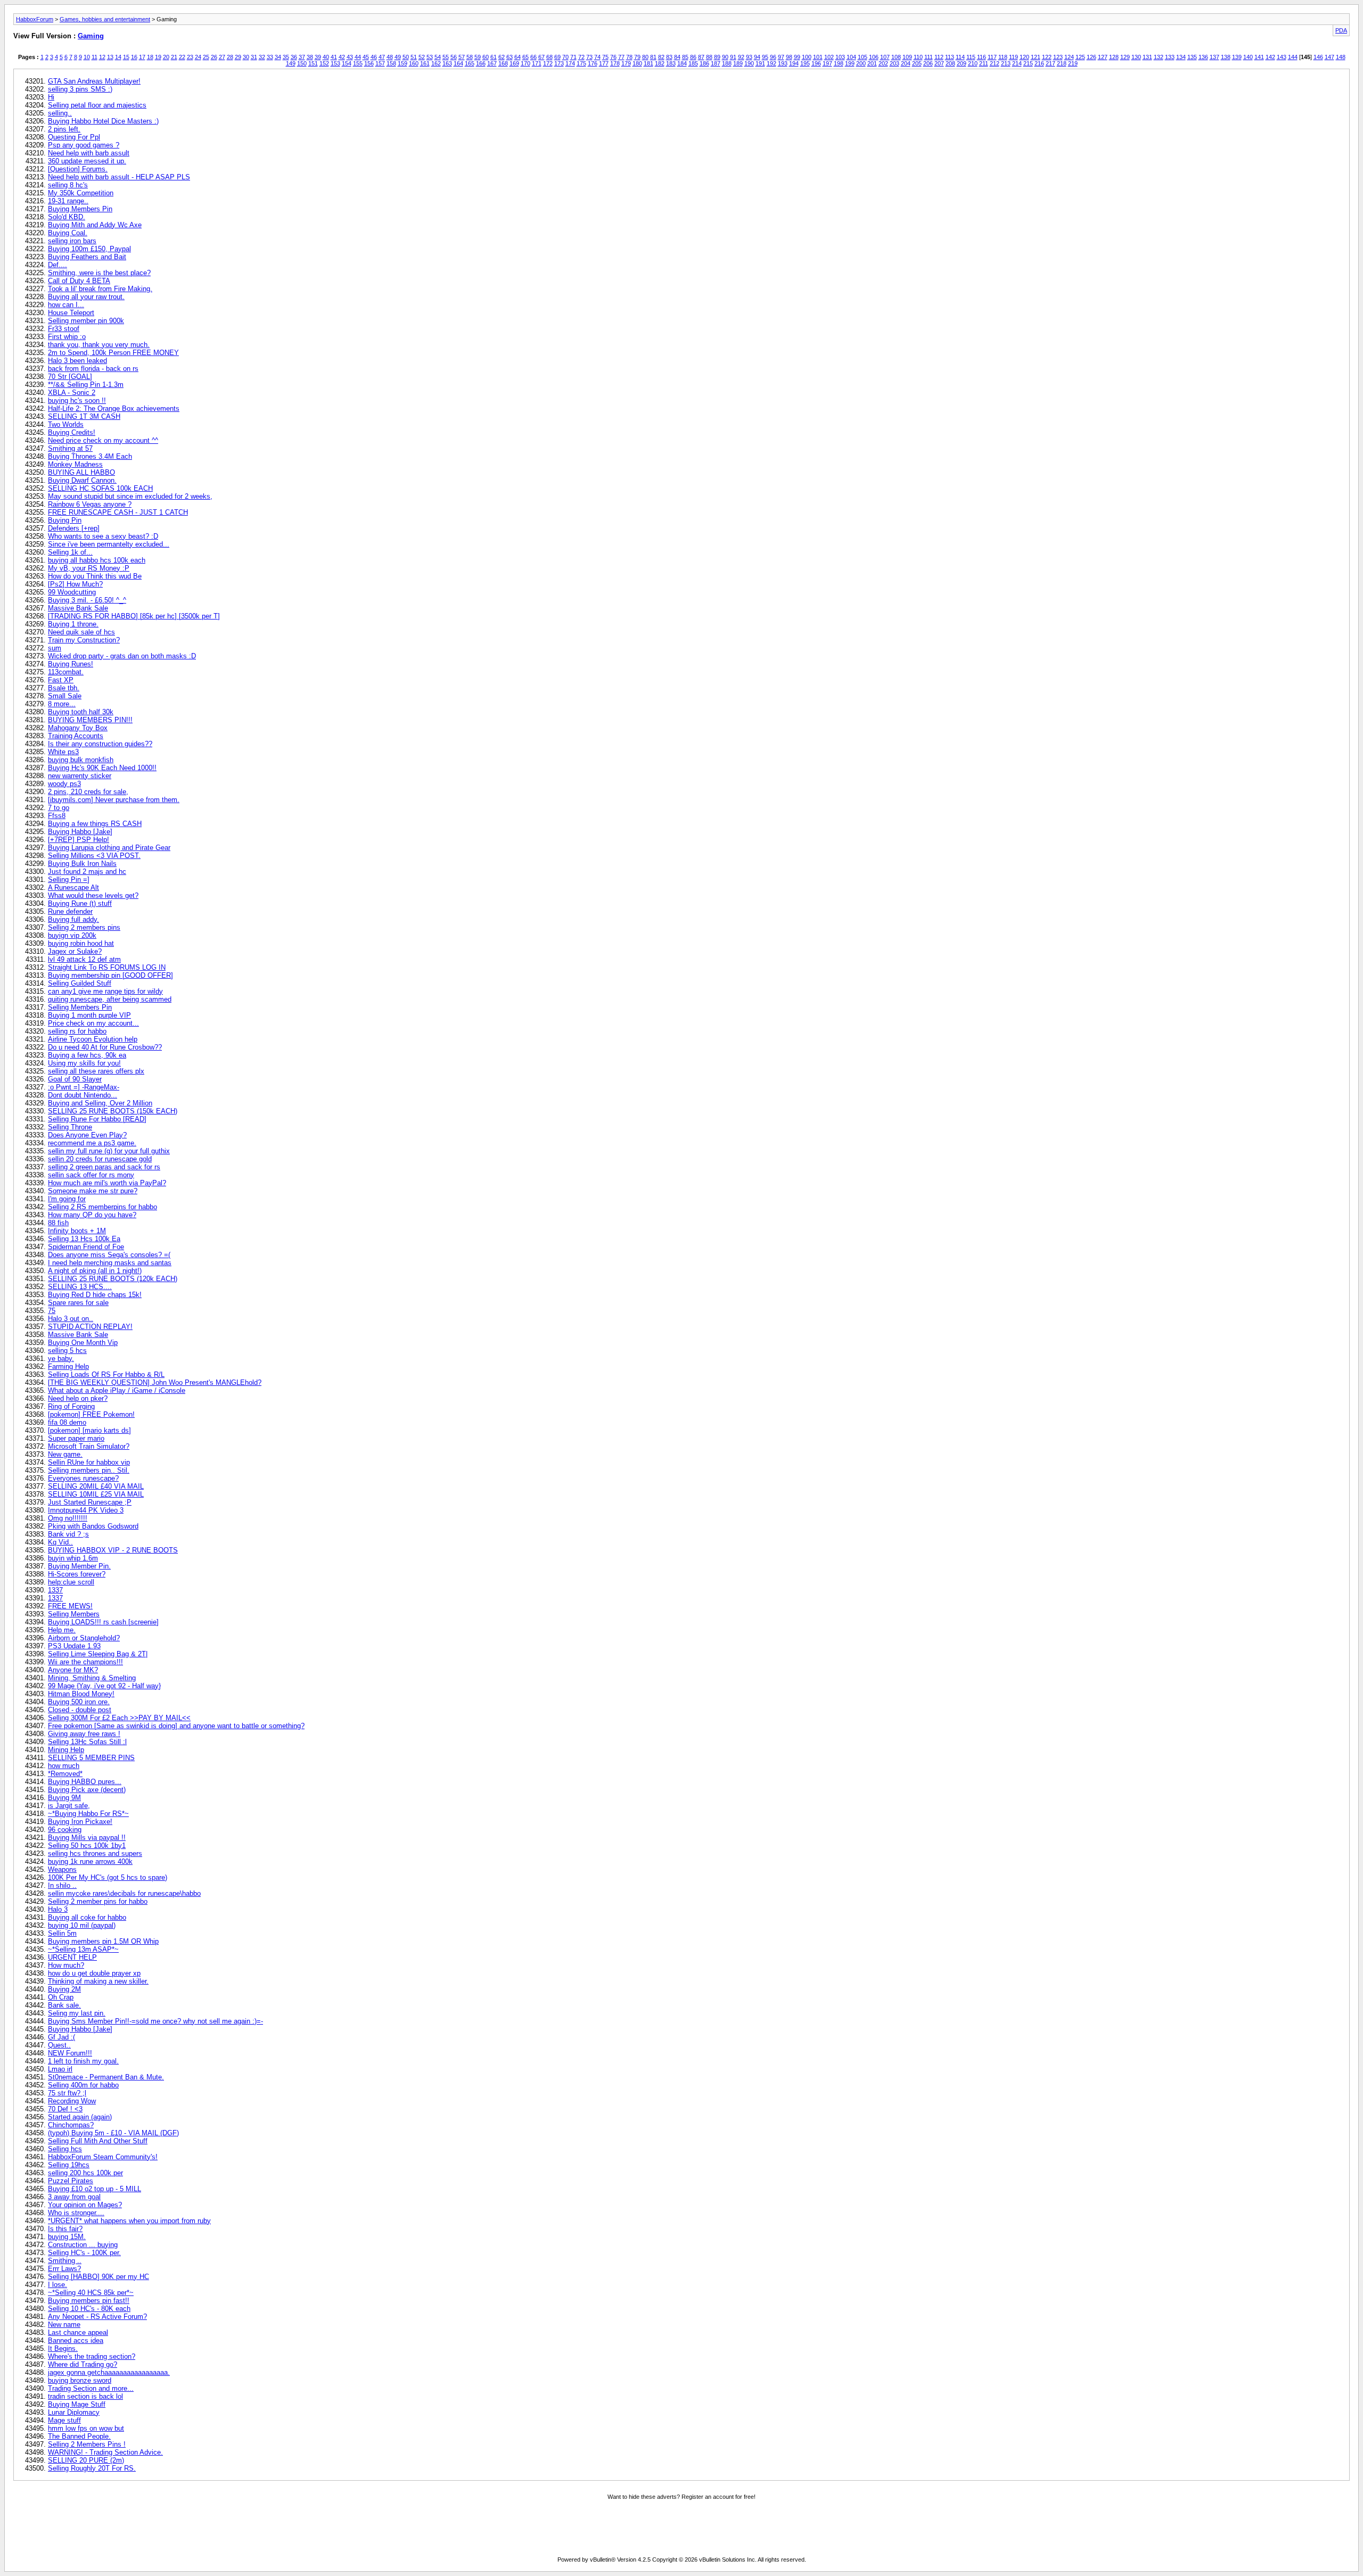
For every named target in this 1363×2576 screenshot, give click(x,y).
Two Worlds (66, 424)
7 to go (59, 808)
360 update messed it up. (87, 161)
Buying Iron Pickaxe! (80, 1822)
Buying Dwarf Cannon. (82, 480)
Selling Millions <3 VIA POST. (94, 856)
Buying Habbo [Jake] (80, 832)
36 (294, 57)
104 (851, 57)
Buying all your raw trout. (86, 297)
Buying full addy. (73, 919)
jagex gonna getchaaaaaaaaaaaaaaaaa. (109, 2372)
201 (872, 63)
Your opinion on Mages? (85, 2205)
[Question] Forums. (78, 169)
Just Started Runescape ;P (90, 1502)
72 (581, 57)
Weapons (62, 1869)
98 (789, 57)
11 (95, 57)
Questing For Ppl (74, 137)
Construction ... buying (83, 2245)
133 (1170, 57)
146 (1318, 57)
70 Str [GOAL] (70, 377)
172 (548, 63)
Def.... (58, 265)
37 (302, 57)
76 (613, 57)
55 (446, 57)
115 (971, 57)
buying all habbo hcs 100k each (97, 560)
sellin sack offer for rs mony (91, 1175)
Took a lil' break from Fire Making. (100, 289)
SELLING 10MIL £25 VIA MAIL (96, 1494)
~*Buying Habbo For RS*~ (88, 1814)
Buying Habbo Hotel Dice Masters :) (103, 121)
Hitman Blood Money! (81, 1694)
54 (438, 57)
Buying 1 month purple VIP (89, 1015)
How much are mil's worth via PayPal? (107, 1183)
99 (797, 57)
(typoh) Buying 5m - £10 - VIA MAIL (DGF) (113, 2133)
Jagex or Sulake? (75, 951)
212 (995, 63)
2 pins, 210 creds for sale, (88, 792)
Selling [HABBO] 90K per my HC (98, 2277)
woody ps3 (64, 784)
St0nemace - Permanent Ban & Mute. (106, 2077)
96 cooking (65, 1830)
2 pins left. (64, 129)
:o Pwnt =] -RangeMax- (84, 1087)
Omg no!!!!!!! (68, 1518)
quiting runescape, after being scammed (110, 999)
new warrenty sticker (80, 776)
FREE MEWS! (70, 1606)
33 (270, 57)
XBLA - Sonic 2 (72, 393)
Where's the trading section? (92, 2356)
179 (626, 63)
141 (1259, 57)
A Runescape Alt (73, 887)
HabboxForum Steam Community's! (103, 2157)
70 (565, 57)
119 (1013, 57)
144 (1293, 57)
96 (773, 57)
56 (454, 57)
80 (645, 57)
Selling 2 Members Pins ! (87, 2444)
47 (382, 57)
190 (749, 63)
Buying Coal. (68, 233)
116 (982, 57)
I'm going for (67, 1199)
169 (514, 63)
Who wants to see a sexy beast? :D (103, 536)
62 (502, 57)
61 (494, 57)
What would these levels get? (93, 895)
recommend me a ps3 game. (92, 1143)
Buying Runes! (71, 664)
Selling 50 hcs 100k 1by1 (87, 1846)
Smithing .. (65, 2261)
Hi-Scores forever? (77, 1574)
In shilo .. (62, 1885)
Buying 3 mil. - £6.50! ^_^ (87, 600)
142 (1270, 57)
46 (374, 57)
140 (1248, 57)
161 (425, 63)
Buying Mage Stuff (77, 2404)
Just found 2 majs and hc (87, 872)
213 (1006, 63)
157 (380, 63)
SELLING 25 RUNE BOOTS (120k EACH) (113, 1279)
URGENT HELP (72, 1957)
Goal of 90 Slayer (75, 1079)
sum (55, 648)
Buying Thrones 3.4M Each (90, 456)
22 (182, 57)
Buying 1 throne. (73, 624)
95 (765, 57)
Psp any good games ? (84, 145)
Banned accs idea (76, 2340)
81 (653, 57)
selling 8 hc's (68, 185)
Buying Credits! (72, 432)
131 (1147, 57)
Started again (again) (80, 2117)
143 (1282, 57)
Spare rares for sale (78, 1303)
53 (430, 57)
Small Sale (65, 696)
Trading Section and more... (91, 2388)
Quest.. (59, 2045)
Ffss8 (57, 816)
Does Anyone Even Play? (87, 1135)
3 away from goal (74, 2197)
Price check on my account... (93, 1023)
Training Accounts (76, 736)
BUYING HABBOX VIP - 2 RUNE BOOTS (113, 1550)
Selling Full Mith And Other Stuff (98, 2141)
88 (709, 57)
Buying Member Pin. (79, 1566)
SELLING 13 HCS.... (80, 1287)
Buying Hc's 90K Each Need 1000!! (102, 768)
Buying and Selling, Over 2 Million (100, 1103)
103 (840, 57)
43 (350, 57)
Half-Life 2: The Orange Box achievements (114, 408)
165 (470, 63)
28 (230, 57)
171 (537, 63)
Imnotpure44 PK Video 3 (86, 1510)
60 (486, 57)
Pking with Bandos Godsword (93, 1526)
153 (335, 63)
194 (794, 63)
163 (447, 63)
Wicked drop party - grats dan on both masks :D (122, 656)
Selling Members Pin (80, 1007)
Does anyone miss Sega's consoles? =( (109, 1255)
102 (829, 57)
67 (541, 57)
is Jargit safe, (69, 1806)
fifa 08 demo (67, 1422)
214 (1017, 63)
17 (142, 57)
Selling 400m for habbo (83, 2085)
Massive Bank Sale (78, 608)
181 (648, 63)
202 (883, 63)
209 (962, 63)
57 (462, 57)
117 (992, 57)
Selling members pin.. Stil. (89, 1470)
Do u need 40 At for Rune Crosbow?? (105, 1047)
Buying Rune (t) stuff (80, 903)
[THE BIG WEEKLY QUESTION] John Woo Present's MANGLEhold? (155, 1382)
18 (150, 57)
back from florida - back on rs (93, 369)
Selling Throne (70, 1127)
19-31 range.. (68, 201)
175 (581, 63)
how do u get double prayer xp (94, 1973)
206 (928, 63)
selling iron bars (72, 241)
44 (358, 57)
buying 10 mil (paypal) (82, 1925)
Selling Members (74, 1614)
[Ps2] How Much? (75, 584)
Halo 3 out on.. (71, 1319)
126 (1091, 57)
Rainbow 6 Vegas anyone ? (90, 504)
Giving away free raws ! (84, 1734)
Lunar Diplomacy (74, 2412)
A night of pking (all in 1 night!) (95, 1271)
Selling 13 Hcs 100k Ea (84, 1239)
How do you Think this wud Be (95, 576)
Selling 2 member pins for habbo (98, 1901)
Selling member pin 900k (86, 321)
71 (573, 57)
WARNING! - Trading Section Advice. (105, 2452)
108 (896, 57)
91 (733, 57)
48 (390, 57)
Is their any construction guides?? (100, 744)
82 (661, 57)
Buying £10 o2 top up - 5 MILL (95, 2189)
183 (671, 63)
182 (660, 63)
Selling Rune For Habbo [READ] (97, 1119)
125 (1080, 57)
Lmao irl (60, 2069)
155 (358, 63)
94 (757, 57)
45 (366, 57)
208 (950, 63)
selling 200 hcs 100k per (85, 2173)
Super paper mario (76, 1438)
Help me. (62, 1630)
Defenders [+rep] (74, 528)
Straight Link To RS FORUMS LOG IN (107, 967)
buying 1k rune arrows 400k (90, 1861)
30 (246, 57)
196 (816, 63)
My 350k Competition (81, 193)
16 (134, 57)
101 (818, 57)
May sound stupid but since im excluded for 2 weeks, (130, 496)
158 (391, 63)
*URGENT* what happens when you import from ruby (129, 2221)
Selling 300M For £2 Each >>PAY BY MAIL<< (119, 1718)
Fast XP (61, 680)
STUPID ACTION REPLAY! (90, 1327)
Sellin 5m (62, 1933)
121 (1036, 57)
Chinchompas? (71, 2125)
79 (637, 57)
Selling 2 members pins (84, 927)
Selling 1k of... (70, 552)
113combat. (66, 672)
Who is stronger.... (76, 2213)
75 (605, 57)
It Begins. (63, 2348)
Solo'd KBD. (67, 217)
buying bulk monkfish (81, 760)
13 (110, 57)
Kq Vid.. (60, 1542)
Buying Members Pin (80, 209)
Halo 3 (58, 1909)
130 (1136, 57)
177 (604, 63)
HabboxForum (35, 19)
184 (682, 63)
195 (805, 63)
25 (206, 57)
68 (549, 57)
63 (510, 57)
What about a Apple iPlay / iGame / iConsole (117, 1390)
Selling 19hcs (69, 2165)
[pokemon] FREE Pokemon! (91, 1414)
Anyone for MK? (73, 1670)
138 (1226, 57)
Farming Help (68, 1367)
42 (342, 57)
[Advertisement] (681, 2530)
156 (369, 63)
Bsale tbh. (64, 688)
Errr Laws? (64, 2269)
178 (615, 63)
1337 (55, 1590)
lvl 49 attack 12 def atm (84, 959)
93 (749, 57)
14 (118, 57)
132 (1159, 57)
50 (406, 57)
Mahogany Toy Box (78, 728)
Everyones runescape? (83, 1478)
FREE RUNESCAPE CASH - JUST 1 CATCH (118, 512)
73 (589, 57)
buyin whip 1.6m (73, 1558)
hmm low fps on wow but (86, 2428)
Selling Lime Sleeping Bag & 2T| (98, 1654)
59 (478, 57)
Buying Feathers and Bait (87, 257)
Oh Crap (61, 1997)
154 (347, 63)
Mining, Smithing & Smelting (92, 1678)
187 (716, 63)
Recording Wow (72, 2101)
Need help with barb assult (89, 153)
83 (669, 57)
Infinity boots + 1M (77, 1231)
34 (278, 57)
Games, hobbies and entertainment (105, 19)
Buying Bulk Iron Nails (82, 864)
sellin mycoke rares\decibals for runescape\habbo (124, 1893)
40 (326, 57)
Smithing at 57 (70, 448)
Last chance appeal (78, 2333)
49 (398, 57)
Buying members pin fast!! (89, 2301)
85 (685, 57)
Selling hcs (65, 2149)
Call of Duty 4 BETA (79, 281)
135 (1192, 57)
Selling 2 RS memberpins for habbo (102, 1207)
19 (158, 57)
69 (557, 57)
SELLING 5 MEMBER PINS (91, 1758)
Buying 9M (64, 1798)
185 (693, 63)
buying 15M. (67, 2237)
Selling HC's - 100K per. (84, 2253)
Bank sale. (64, 2005)
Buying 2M (64, 1989)
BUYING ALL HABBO (81, 472)
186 (704, 63)
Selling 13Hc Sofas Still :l (87, 1742)
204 (906, 63)
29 (238, 57)
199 (850, 63)
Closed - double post (80, 1710)
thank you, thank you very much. (99, 345)
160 (414, 63)
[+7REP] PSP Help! (79, 840)
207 (939, 63)
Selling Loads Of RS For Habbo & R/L (106, 1374)
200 (861, 63)
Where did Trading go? (83, 2364)
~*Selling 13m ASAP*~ (83, 1949)
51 (414, 57)
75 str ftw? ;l (67, 2093)
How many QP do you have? (92, 1215)
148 (1341, 57)
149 (291, 63)
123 (1058, 57)
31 (254, 57)
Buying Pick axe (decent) (87, 1790)
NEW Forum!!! (70, 2053)
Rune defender (70, 911)
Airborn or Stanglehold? (84, 1638)
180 (637, 63)
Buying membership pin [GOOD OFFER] (110, 975)
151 (313, 63)
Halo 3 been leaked (77, 361)
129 (1125, 57)
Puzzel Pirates (71, 2181)
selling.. (60, 113)
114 (960, 57)
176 (593, 63)
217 (1050, 63)
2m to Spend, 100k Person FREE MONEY (113, 353)
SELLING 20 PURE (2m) (86, 2460)
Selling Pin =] (69, 880)
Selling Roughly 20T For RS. (92, 2468)
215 (1028, 63)
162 (436, 63)
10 (87, 57)
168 (503, 63)
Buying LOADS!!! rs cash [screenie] (103, 1622)
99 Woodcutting (72, 592)
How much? (66, 1965)
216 (1039, 63)
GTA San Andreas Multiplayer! (94, 81)
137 (1214, 57)
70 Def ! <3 (65, 2109)
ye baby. (61, 1359)
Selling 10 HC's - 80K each (89, 2309)
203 (894, 63)
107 (885, 57)
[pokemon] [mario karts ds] (89, 1430)
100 (807, 57)
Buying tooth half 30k (81, 712)
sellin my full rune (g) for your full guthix (109, 1151)
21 (174, 57)
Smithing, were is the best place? (99, 273)
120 (1024, 57)
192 (771, 63)
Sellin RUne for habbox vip (89, 1462)
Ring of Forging (71, 1406)
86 (693, 57)
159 (403, 63)
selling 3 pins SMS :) (80, 89)
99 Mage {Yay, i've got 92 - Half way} (104, 1686)
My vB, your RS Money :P (89, 568)
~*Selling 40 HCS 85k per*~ (91, 2293)
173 (559, 63)
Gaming (91, 36)
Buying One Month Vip (83, 1343)
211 (984, 63)
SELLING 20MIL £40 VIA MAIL (96, 1486)
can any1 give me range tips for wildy (105, 991)
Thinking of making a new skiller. (98, 1981)
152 (324, 63)
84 (677, 57)
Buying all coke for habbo (87, 1917)
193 (783, 63)
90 (725, 57)
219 (1073, 63)
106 (874, 57)
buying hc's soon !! (77, 401)
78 (629, 57)
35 (286, 57)
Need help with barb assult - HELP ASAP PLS (119, 177)
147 (1329, 57)
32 (262, 57)
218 (1062, 63)
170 (526, 63)
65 (526, 57)
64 (518, 57)
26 (214, 57)
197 (827, 63)
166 (481, 63)
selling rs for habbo (77, 1031)
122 (1047, 57)
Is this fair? (65, 2229)
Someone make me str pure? (93, 1191)
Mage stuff (64, 2420)
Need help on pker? (78, 1398)
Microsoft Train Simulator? (89, 1446)
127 (1103, 57)
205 (917, 63)
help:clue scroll (71, 1582)
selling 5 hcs (67, 1351)
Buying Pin (65, 520)
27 (222, 57)
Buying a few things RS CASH (95, 824)
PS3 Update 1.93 (74, 1646)
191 (760, 63)
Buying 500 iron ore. (79, 1702)
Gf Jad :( (61, 2037)
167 (492, 63)
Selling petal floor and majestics (97, 105)
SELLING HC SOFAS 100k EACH (100, 488)
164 (458, 63)
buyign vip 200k (72, 935)
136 (1203, 57)
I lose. (58, 2285)
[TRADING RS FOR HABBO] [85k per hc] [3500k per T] (134, 616)
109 (907, 57)
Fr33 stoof (64, 329)
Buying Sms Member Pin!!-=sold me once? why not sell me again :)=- (155, 2021)
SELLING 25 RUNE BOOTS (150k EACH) (113, 1111)
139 (1237, 57)
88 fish (58, 1223)
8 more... (62, 704)
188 (727, 63)
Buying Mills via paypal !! (87, 1838)
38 (310, 57)
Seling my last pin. (77, 2013)
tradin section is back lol (85, 2396)
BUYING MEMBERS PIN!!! (90, 720)
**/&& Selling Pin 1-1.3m (86, 385)
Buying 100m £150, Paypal (89, 249)
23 (190, 57)
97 (781, 57)
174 (570, 63)
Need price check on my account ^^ (103, 440)
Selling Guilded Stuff (80, 983)
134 (1181, 57)
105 (863, 57)
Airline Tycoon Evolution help (93, 1039)
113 (950, 57)
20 (166, 57)
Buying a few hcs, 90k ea (87, 1055)
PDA (1341, 30)
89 (717, 57)
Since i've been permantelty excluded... (109, 544)
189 (738, 63)
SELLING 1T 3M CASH (84, 416)
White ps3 (63, 752)
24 (198, 57)
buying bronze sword (80, 2380)
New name (64, 2325)
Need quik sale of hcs (81, 632)
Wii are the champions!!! (85, 1662)
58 (470, 57)
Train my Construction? (84, 640)
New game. (65, 1454)
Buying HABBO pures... (85, 1782)
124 (1069, 57)
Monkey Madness (75, 464)
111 (929, 57)
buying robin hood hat (81, 943)
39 (318, 57)
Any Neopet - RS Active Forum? (97, 2317)
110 (918, 57)
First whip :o (67, 337)
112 (939, 57)
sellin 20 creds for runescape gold (100, 1159)
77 (621, 57)
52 (422, 57)
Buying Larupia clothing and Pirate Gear (109, 848)
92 (741, 57)
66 (533, 57)
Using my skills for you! (84, 1063)
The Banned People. (79, 2436)
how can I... (66, 305)
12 (102, 57)
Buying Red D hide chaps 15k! (95, 1295)
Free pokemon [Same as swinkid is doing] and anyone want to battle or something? (176, 1726)
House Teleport (71, 313)
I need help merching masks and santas (110, 1263)
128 (1114, 57)
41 (334, 57)
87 (701, 57)
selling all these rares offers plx (96, 1071)
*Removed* (65, 1774)
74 (597, 57)
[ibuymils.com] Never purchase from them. (114, 800)
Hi (51, 97)
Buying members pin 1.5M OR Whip (103, 1941)
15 (126, 57)
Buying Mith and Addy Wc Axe (95, 225)
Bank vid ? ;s (68, 1534)
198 (839, 63)
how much (64, 1766)
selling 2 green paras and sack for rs (104, 1167)
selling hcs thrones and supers (95, 1853)
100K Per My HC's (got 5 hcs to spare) (108, 1877)
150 (302, 63)
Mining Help (66, 1750)
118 (1003, 57)
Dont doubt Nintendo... (83, 1095)
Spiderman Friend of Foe (86, 1247)
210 (973, 63)
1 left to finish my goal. (83, 2061)
